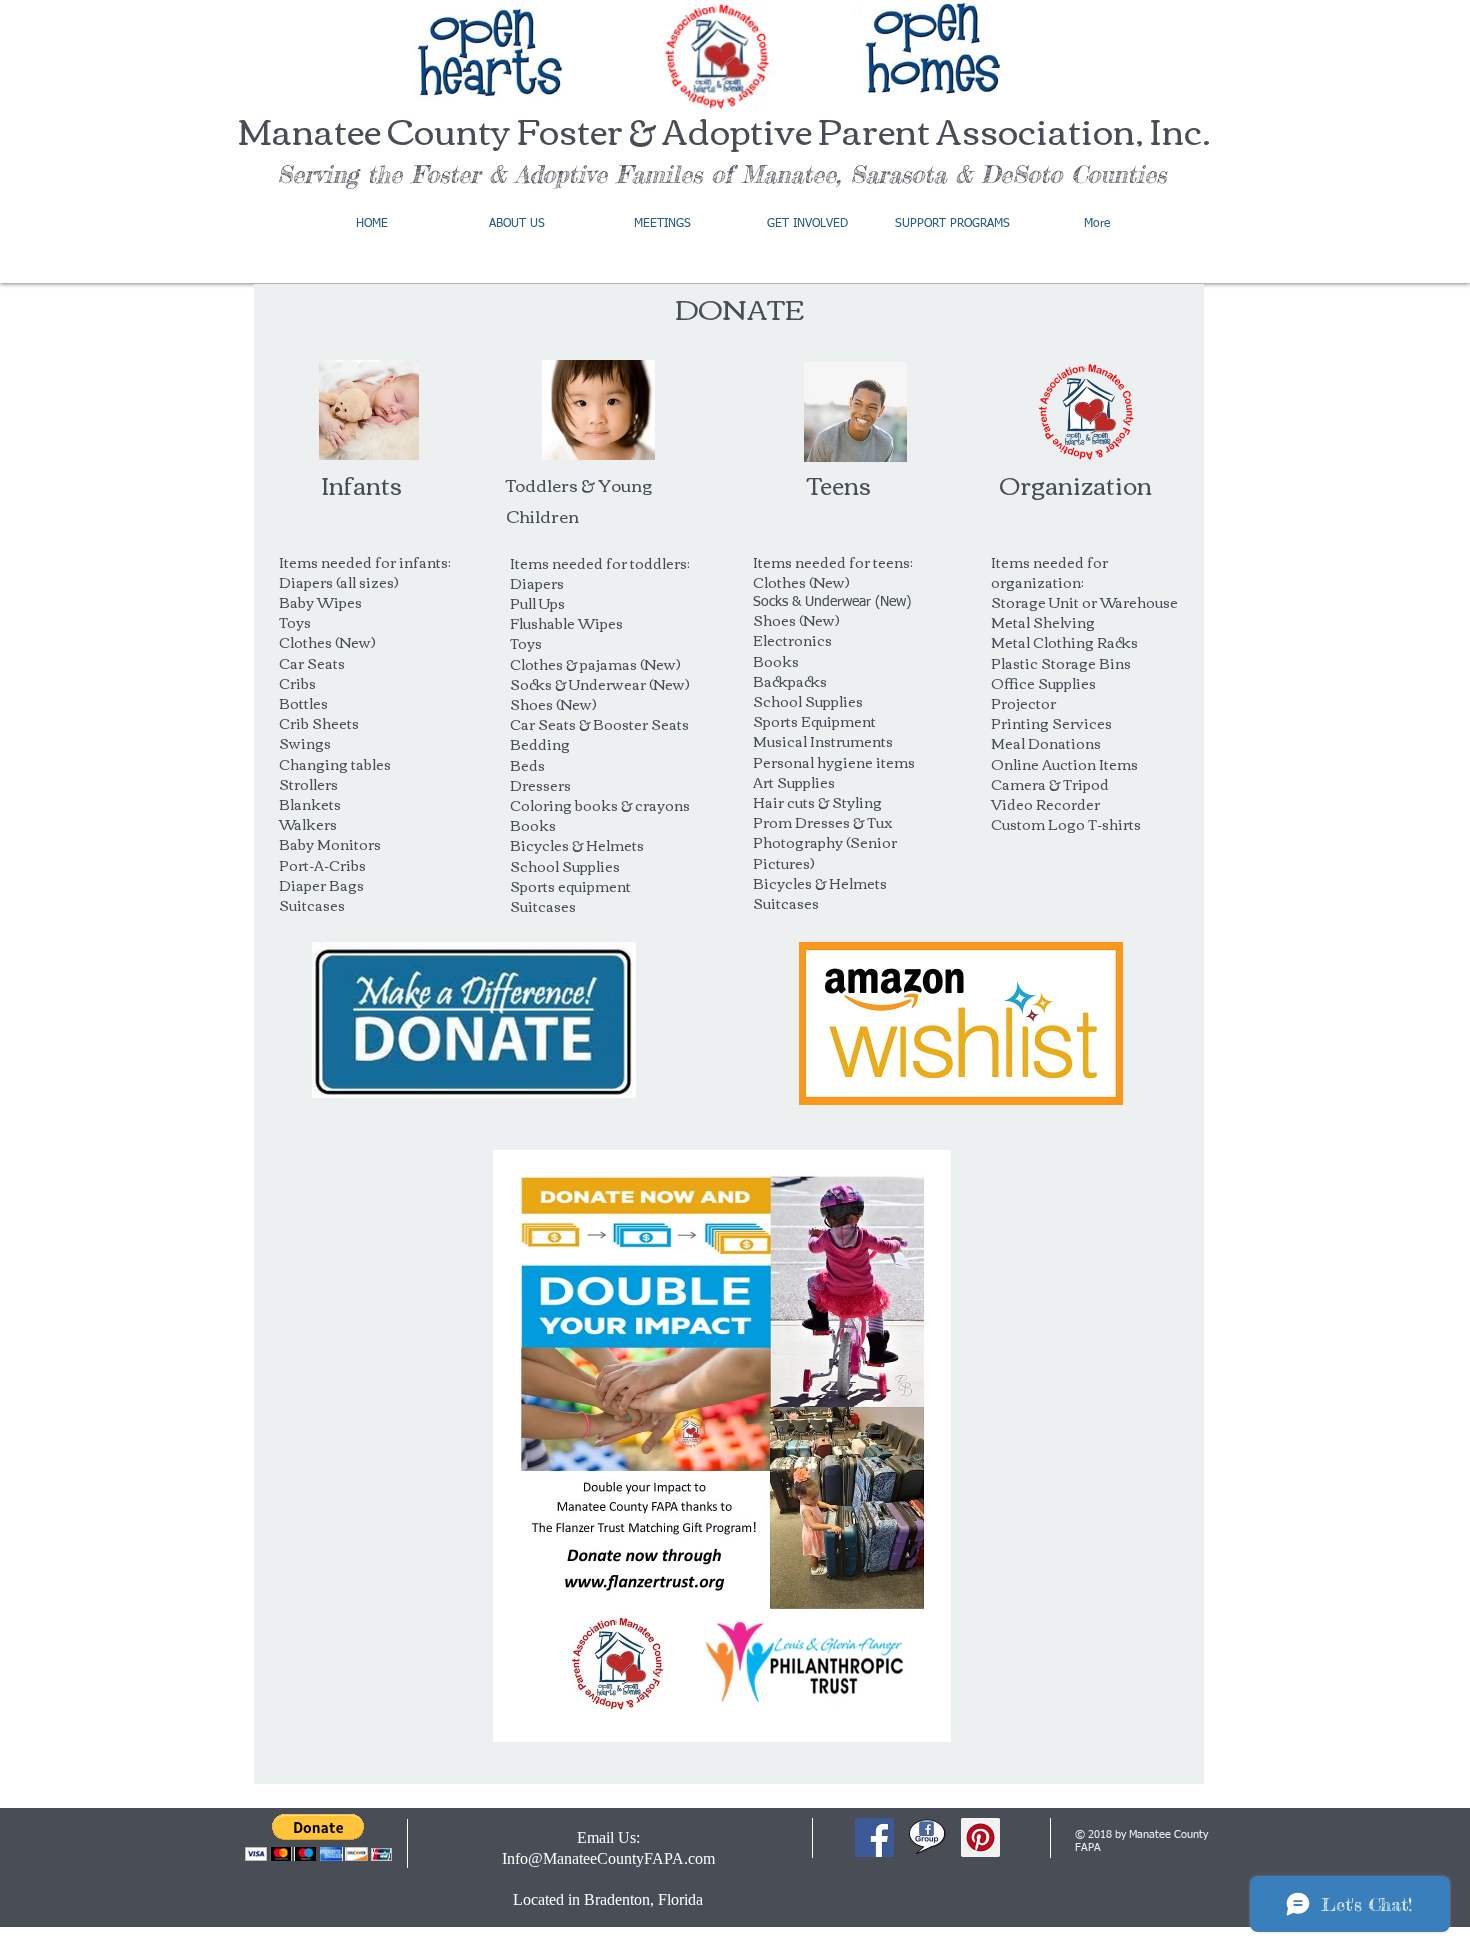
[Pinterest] (980, 1837)
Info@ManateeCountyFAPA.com (608, 1858)
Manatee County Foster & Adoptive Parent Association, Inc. (724, 129)
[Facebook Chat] (927, 1837)
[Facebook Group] (874, 1837)
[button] (318, 1837)
